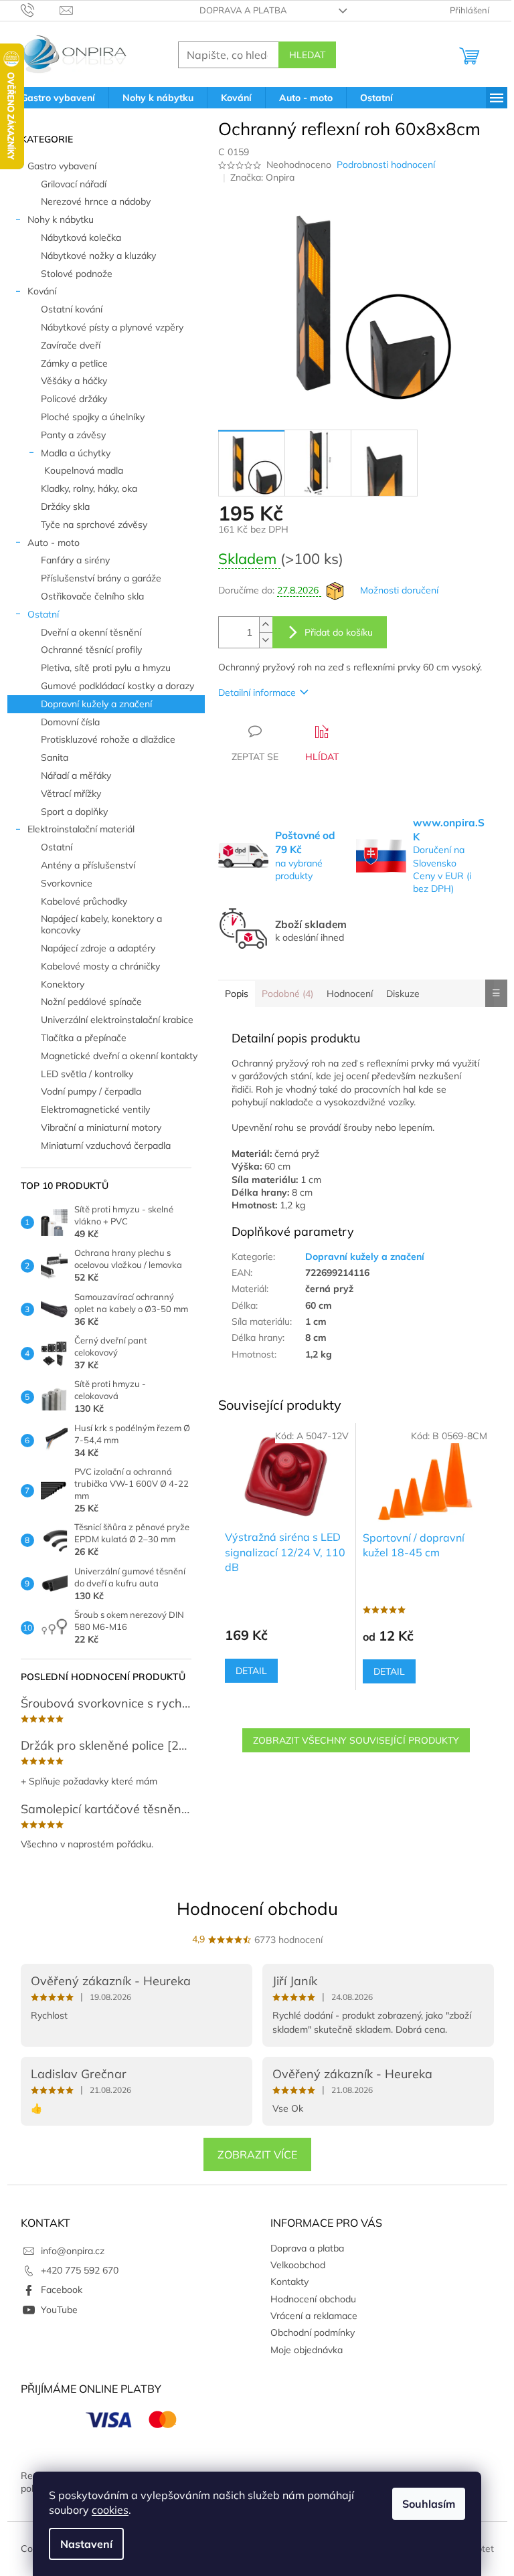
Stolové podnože (77, 274)
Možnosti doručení (399, 590)
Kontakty (289, 2282)
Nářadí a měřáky (76, 775)
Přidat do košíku (339, 632)
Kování (42, 291)
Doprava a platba (243, 10)
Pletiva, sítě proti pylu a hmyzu (106, 668)
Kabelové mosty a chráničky (100, 966)
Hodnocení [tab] (350, 994)
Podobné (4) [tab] (287, 994)
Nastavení (86, 2544)
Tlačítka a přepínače (84, 1038)
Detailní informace (257, 693)
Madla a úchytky (76, 453)
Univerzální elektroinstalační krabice (117, 1020)
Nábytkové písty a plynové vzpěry (112, 327)
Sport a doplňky (74, 812)
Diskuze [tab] (403, 994)
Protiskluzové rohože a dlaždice (108, 739)
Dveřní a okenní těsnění (91, 632)
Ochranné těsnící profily (91, 650)
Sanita (55, 757)
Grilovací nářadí (74, 184)
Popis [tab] (237, 994)
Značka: (262, 177)
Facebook (62, 2290)
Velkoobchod (298, 2265)
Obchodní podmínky (313, 2332)
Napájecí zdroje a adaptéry (98, 948)
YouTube (59, 2310)
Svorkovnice (67, 883)
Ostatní (43, 614)
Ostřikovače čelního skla (92, 596)
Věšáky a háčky (74, 381)
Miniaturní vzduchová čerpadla (106, 1145)
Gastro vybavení (62, 166)
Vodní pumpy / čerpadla (91, 1091)
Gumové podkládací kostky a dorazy (117, 686)
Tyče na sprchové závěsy (94, 525)
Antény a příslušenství (88, 865)
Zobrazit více (257, 2154)
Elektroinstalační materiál (81, 829)
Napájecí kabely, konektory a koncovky (101, 924)
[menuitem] (58, 98)
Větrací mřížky (71, 794)
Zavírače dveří (71, 345)
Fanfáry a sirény (75, 560)
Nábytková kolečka (81, 238)
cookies (110, 2510)
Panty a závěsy (73, 435)
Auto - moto (54, 543)
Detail (251, 1671)
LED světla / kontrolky (87, 1074)
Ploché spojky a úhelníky (93, 417)
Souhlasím (429, 2504)
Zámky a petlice (74, 363)
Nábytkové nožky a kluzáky (98, 256)
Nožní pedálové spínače (91, 1002)
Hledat (307, 55)
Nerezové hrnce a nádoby (96, 201)
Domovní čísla (70, 722)
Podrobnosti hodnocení (386, 165)
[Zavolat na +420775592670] (40, 9)
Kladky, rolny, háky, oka (89, 488)
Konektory (63, 984)
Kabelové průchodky (84, 901)
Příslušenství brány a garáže (101, 578)
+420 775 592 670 (80, 2270)
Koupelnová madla (84, 470)
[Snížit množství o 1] (266, 640)
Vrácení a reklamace (314, 2316)
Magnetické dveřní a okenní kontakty (119, 1056)
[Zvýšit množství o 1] (266, 625)
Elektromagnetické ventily (95, 1109)
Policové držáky (74, 399)
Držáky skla (65, 507)
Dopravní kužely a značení (96, 704)
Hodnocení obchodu (257, 1909)
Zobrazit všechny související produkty (356, 1740)
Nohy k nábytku (61, 219)
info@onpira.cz (73, 2251)
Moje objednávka (307, 2350)
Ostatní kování (72, 309)
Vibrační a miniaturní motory (101, 1127)
